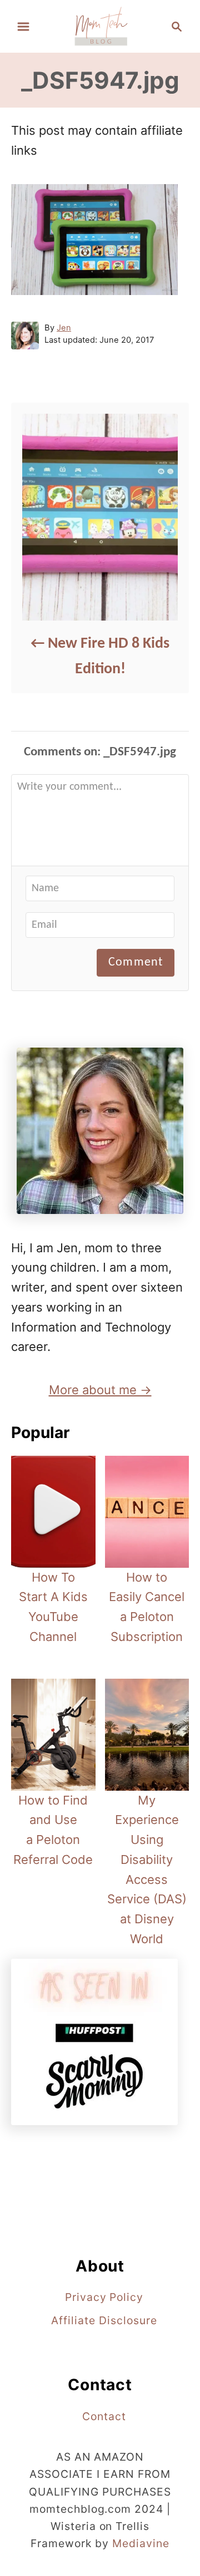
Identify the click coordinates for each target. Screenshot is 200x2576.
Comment (136, 962)
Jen (64, 328)
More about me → (100, 1390)
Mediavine (141, 2543)
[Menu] (23, 27)
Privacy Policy (104, 2297)
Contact (104, 2416)
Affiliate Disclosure (104, 2320)
